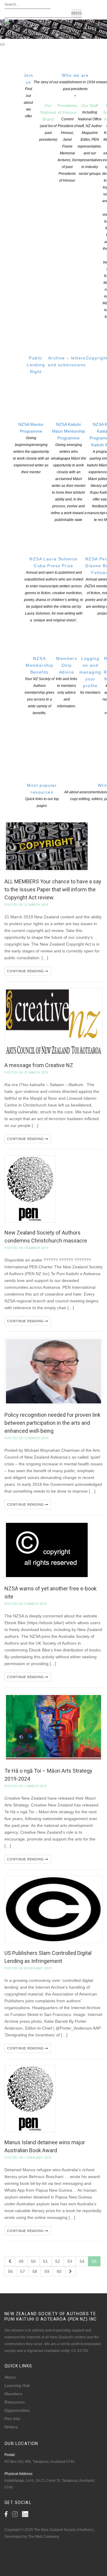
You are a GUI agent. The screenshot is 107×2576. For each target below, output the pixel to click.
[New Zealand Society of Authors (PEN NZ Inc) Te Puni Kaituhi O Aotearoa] (17, 25)
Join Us (37, 36)
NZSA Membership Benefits (40, 686)
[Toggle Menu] (2, 44)
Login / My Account (62, 36)
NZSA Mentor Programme (31, 448)
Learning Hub (17, 2385)
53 (70, 2261)
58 (35, 2271)
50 (33, 2261)
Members (13, 2394)
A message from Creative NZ (39, 1065)
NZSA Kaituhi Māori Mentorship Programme (69, 472)
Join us (29, 96)
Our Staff (90, 139)
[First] (10, 2261)
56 (10, 2271)
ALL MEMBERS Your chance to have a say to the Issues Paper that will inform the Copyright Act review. (53, 889)
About (10, 2377)
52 (58, 2261)
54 (82, 2261)
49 (21, 2261)
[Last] (70, 2271)
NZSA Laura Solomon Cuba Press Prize (54, 589)
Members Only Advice (67, 682)
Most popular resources (42, 795)
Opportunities (17, 2410)
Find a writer (16, 36)
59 (47, 2271)
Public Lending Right (36, 365)
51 (45, 2261)
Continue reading (26, 971)
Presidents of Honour (67, 143)
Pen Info (12, 2419)
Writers (11, 2427)
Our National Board (48, 122)
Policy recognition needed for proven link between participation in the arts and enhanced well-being (52, 1423)
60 (59, 2271)
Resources (15, 2402)
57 (23, 2271)
